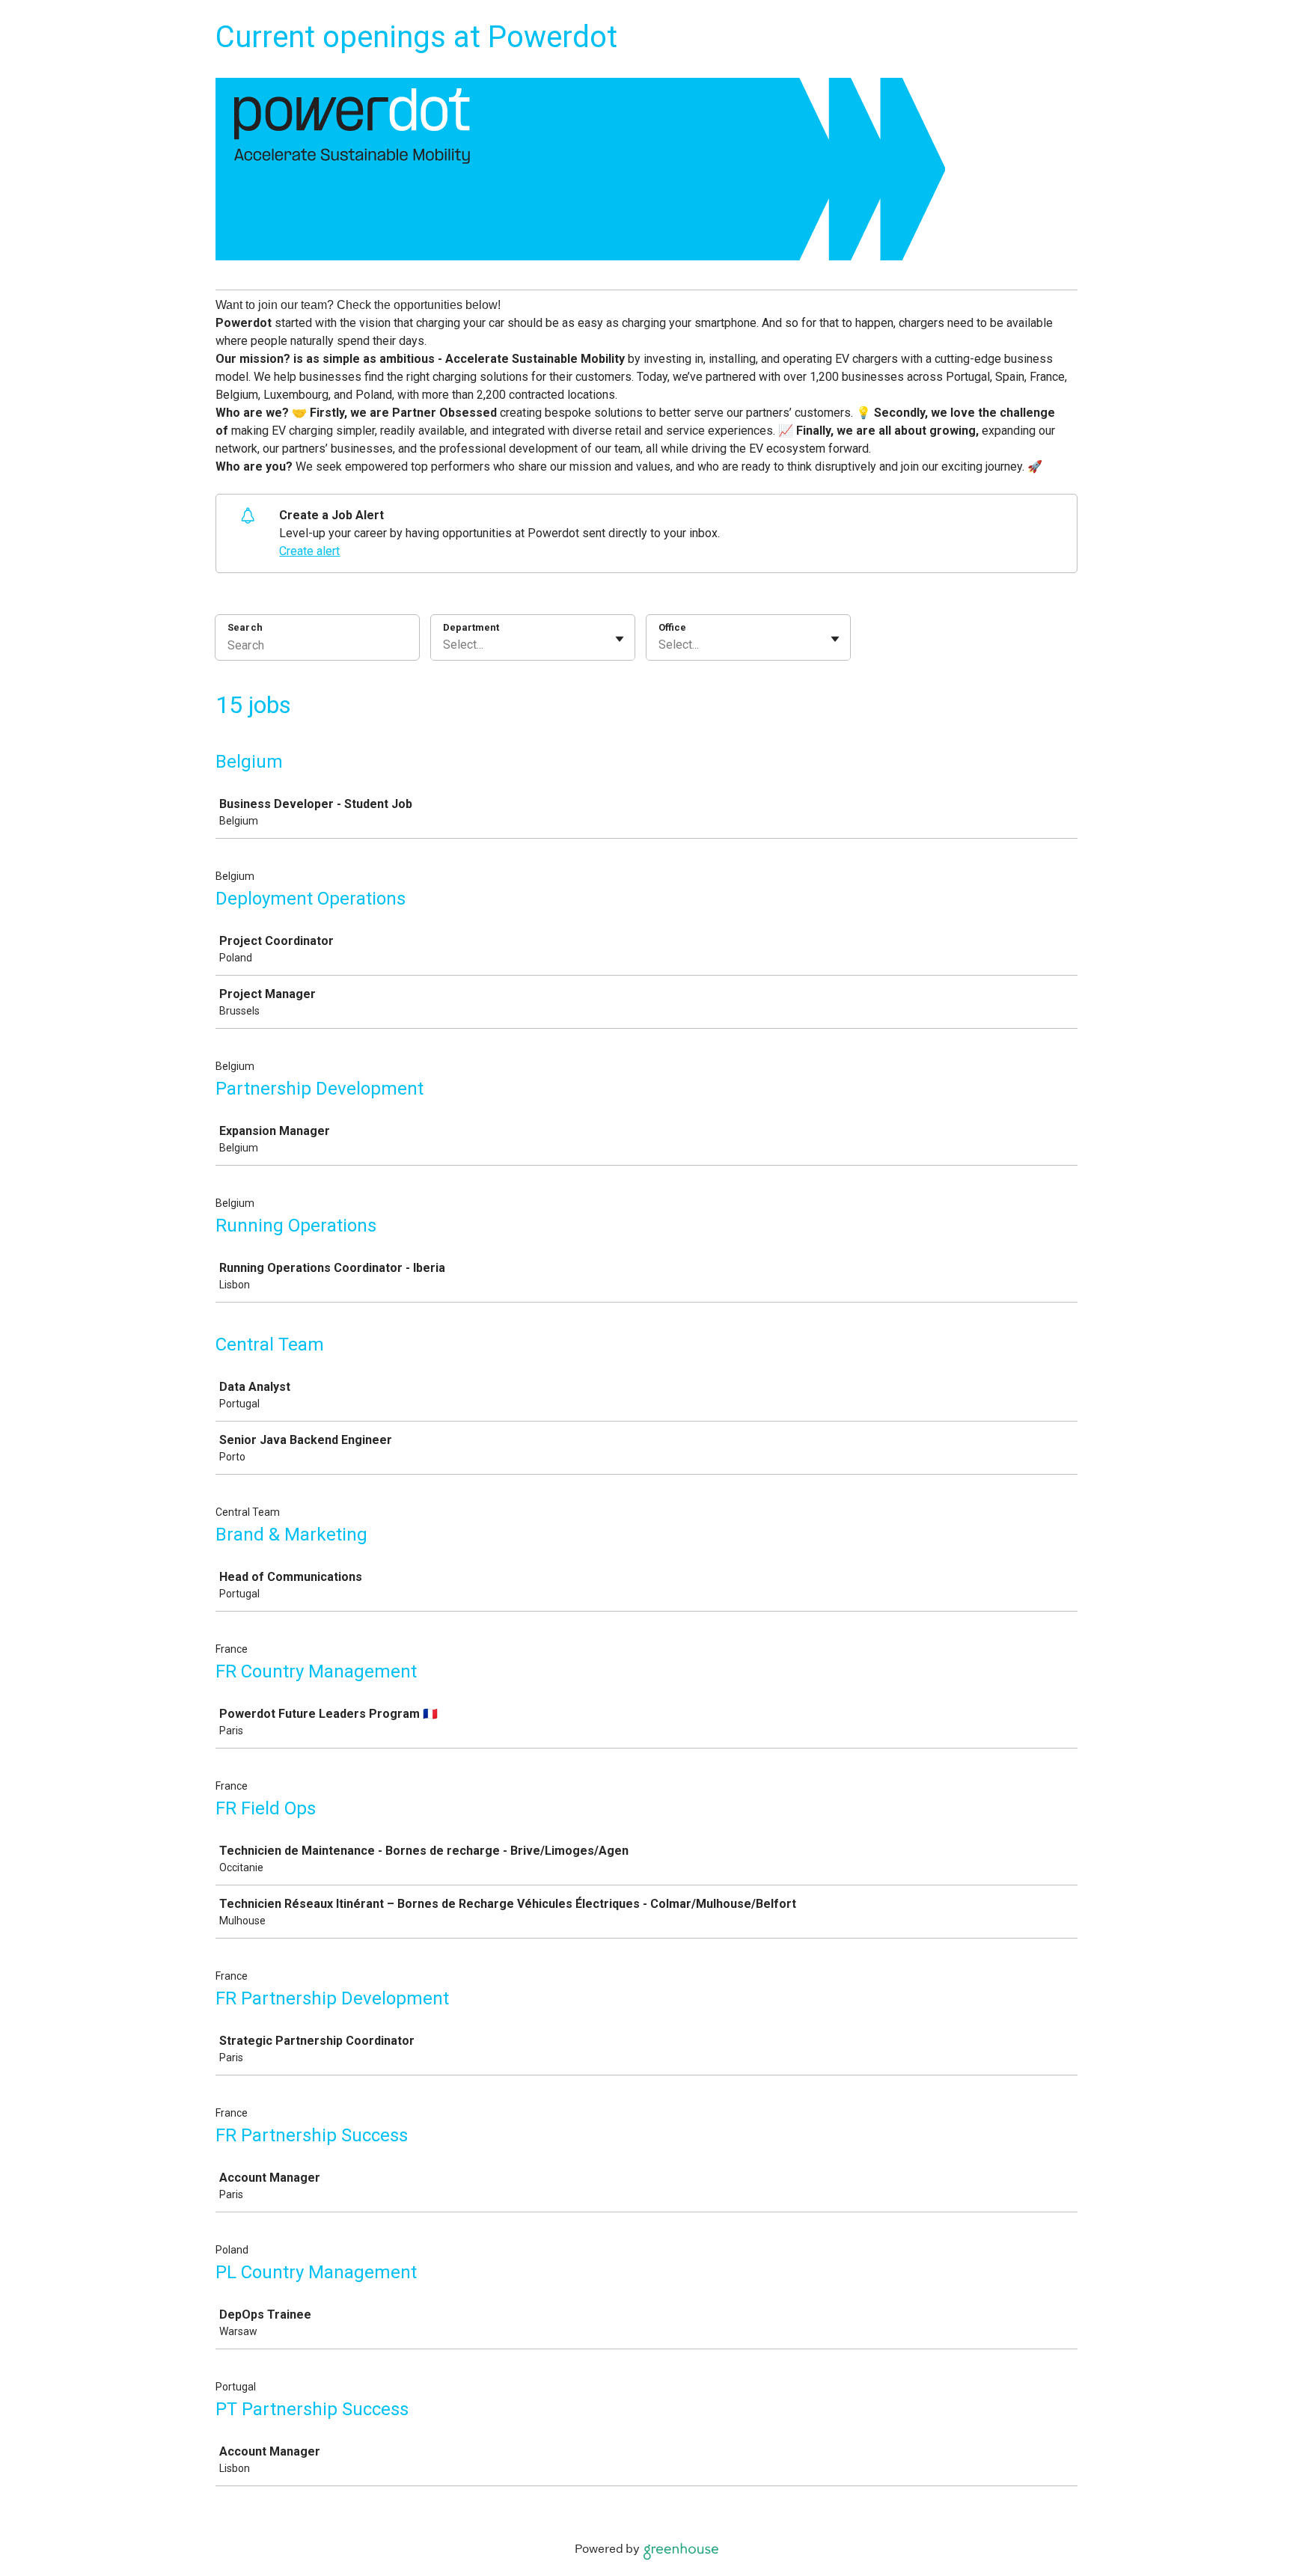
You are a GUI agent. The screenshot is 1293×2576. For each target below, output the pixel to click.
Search (245, 627)
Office (672, 627)
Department (471, 627)
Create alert (309, 551)
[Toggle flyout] (620, 639)
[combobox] (444, 645)
